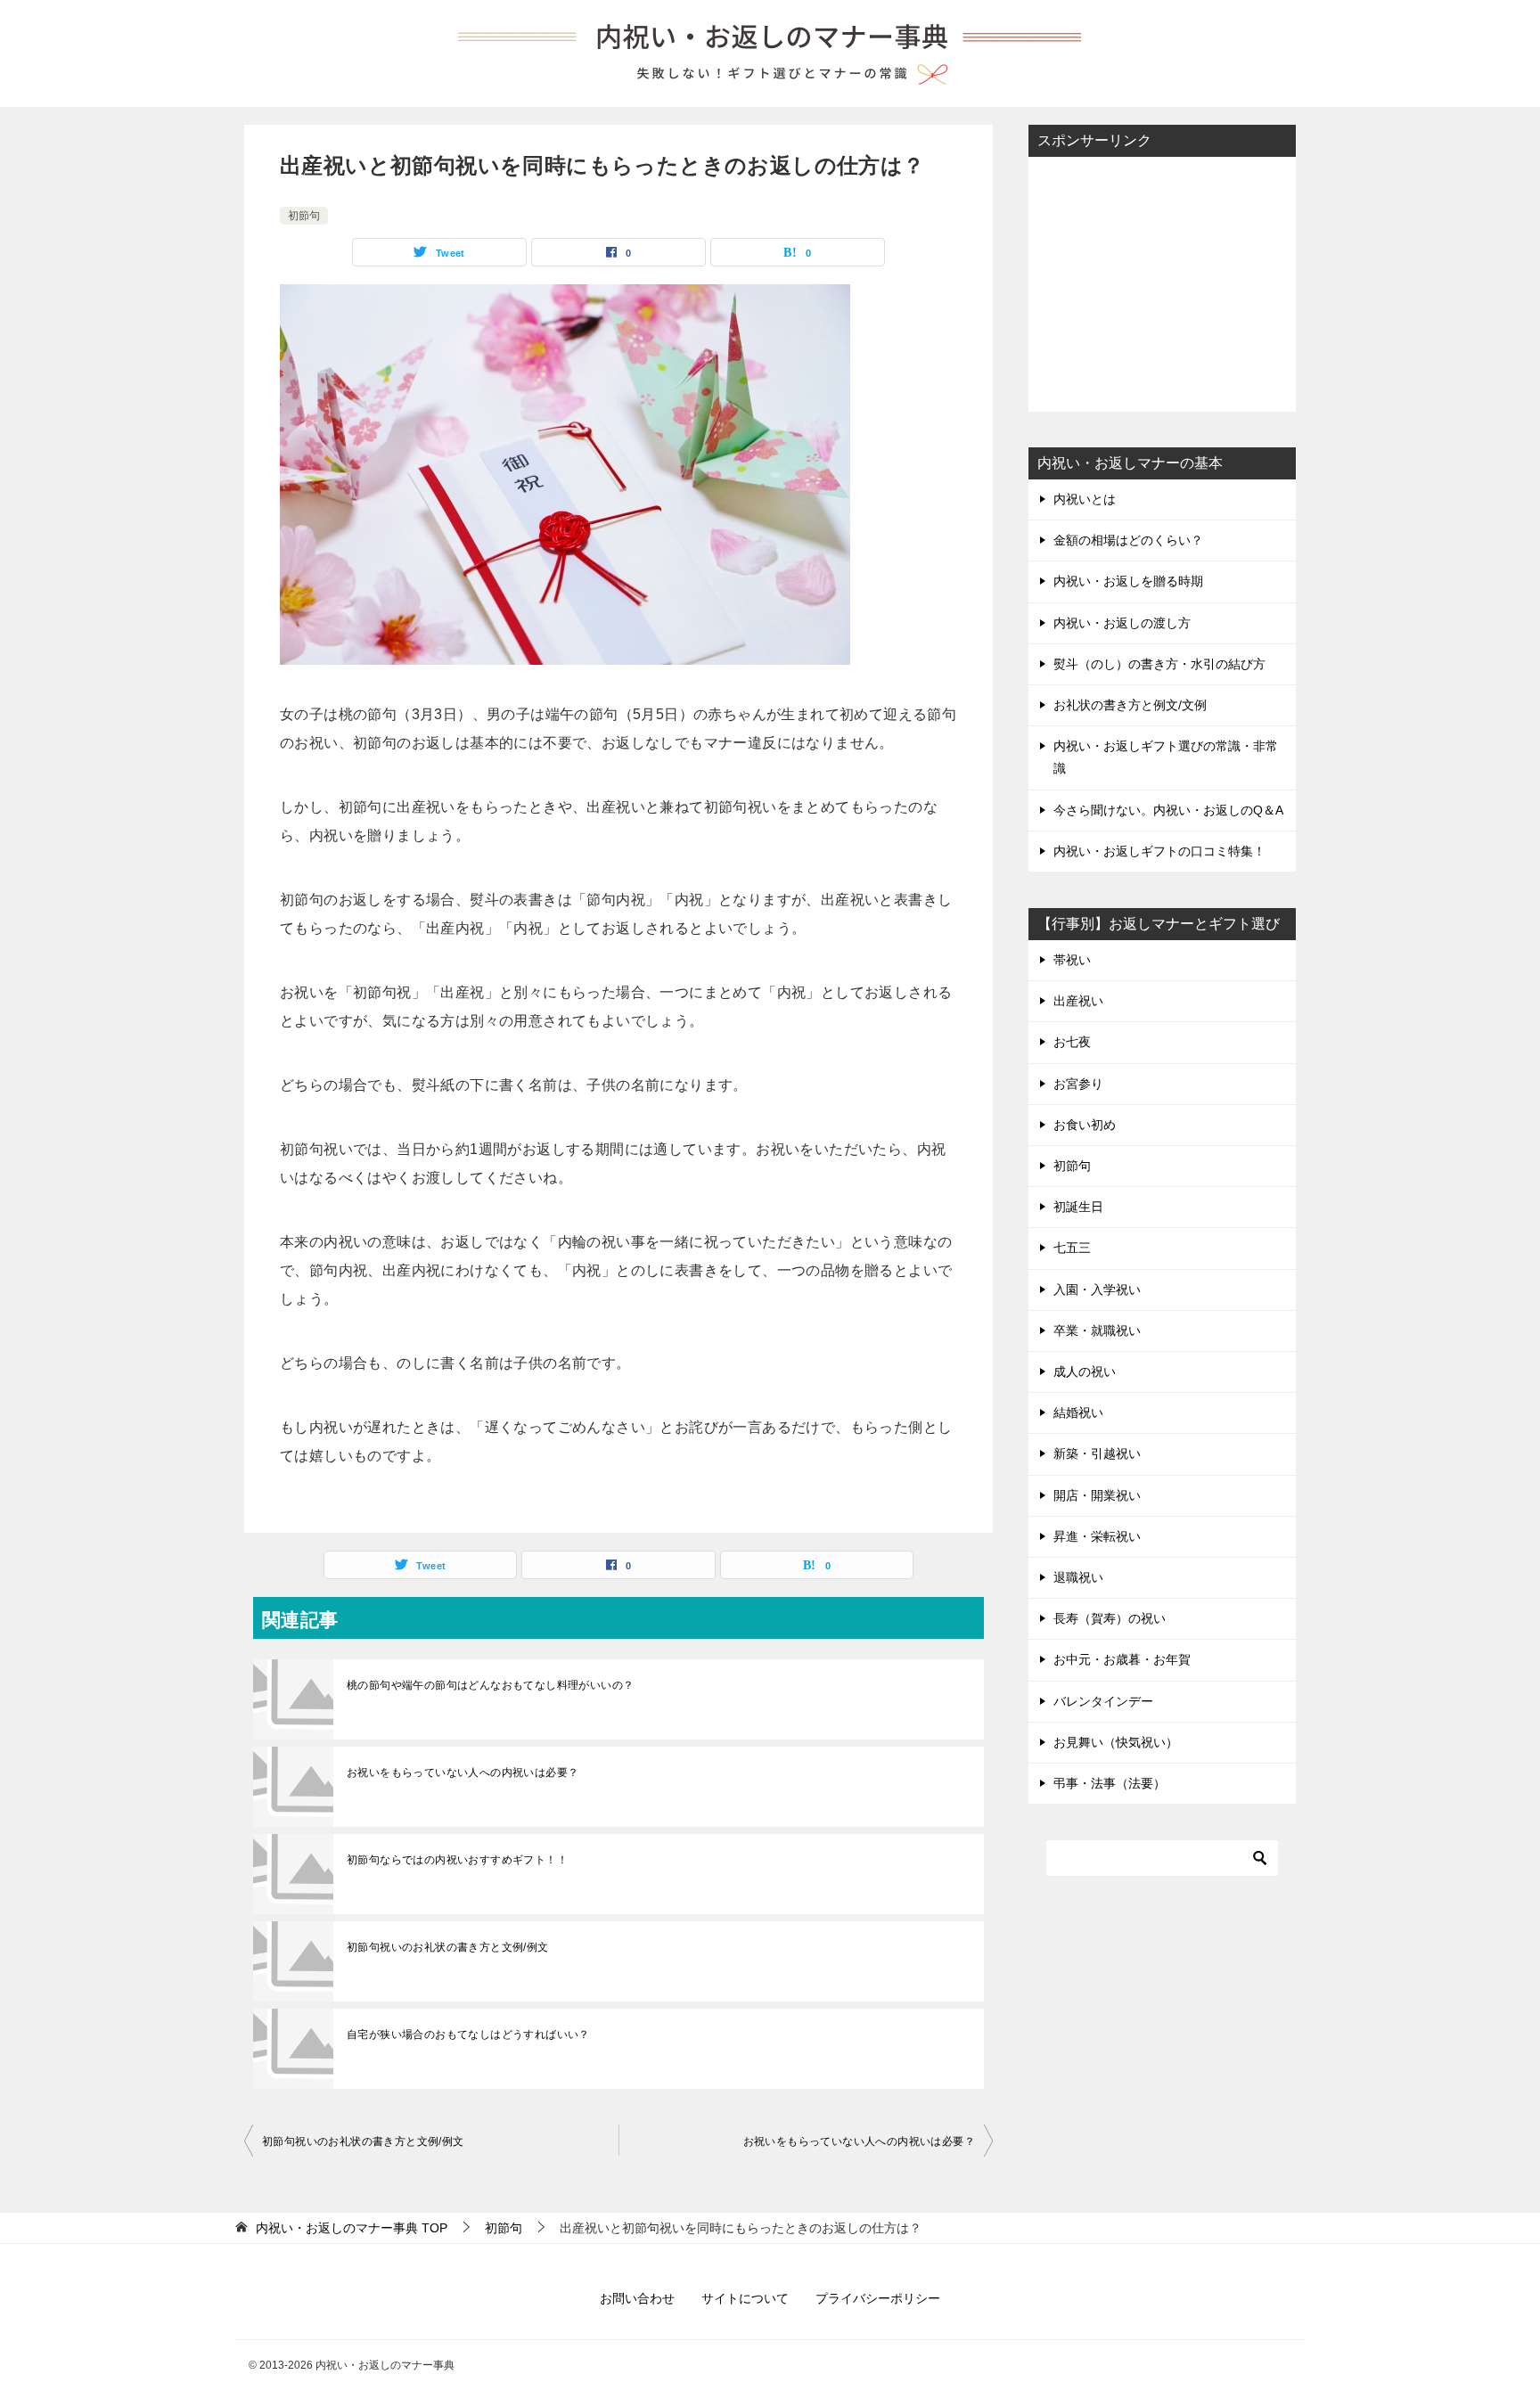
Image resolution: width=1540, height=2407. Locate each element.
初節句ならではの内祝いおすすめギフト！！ (457, 1860)
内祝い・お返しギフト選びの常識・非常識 (1166, 757)
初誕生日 (1078, 1207)
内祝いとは (1085, 499)
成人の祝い (1085, 1371)
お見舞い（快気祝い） (1116, 1742)
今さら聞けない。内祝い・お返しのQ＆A (1168, 810)
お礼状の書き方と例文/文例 (1130, 705)
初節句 (304, 216)
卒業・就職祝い (1097, 1330)
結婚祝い (1078, 1412)
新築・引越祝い (1097, 1453)
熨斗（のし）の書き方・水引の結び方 (1159, 664)
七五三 (1072, 1248)
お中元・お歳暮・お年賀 (1122, 1659)
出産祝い (1078, 1001)
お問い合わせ (637, 2298)
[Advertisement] (1162, 282)
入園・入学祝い (1097, 1289)
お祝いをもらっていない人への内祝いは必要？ (463, 1773)
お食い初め (1085, 1125)
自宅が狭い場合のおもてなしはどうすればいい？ (468, 2034)
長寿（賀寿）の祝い (1110, 1618)
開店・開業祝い (1097, 1495)
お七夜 (1072, 1042)
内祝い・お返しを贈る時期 (1128, 581)
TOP (352, 2228)
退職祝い (1078, 1577)
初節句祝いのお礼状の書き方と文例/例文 (448, 1947)
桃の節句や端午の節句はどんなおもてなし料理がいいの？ (490, 1685)
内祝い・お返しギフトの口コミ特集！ (1159, 851)
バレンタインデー (1103, 1701)
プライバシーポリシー (878, 2298)
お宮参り (1078, 1084)
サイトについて (745, 2298)
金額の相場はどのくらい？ (1128, 540)
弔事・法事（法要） (1110, 1783)
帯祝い (1072, 960)
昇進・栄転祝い (1097, 1536)
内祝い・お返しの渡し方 (1122, 623)
